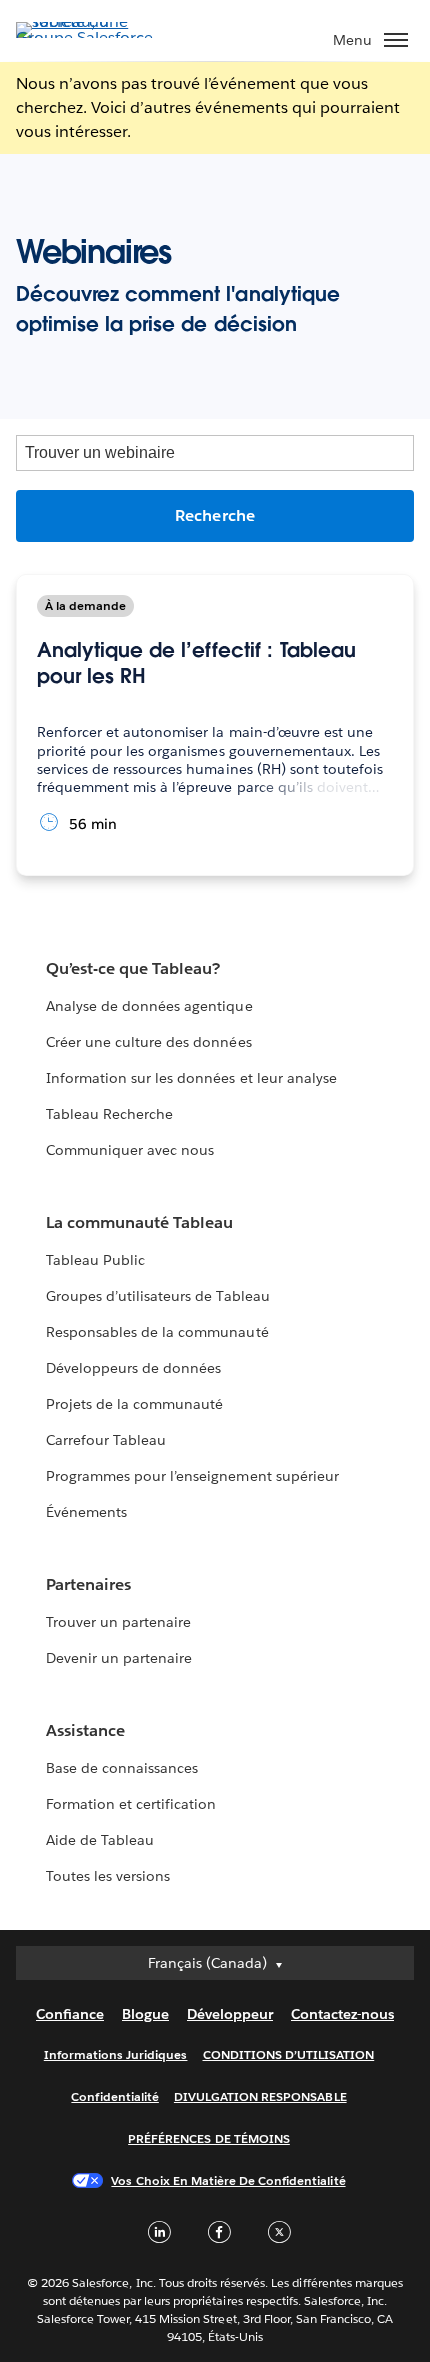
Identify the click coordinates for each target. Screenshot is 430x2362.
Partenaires (88, 1584)
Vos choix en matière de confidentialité (228, 2180)
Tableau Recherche (109, 1114)
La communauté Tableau (139, 1222)
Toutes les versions (108, 1876)
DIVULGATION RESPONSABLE (260, 2096)
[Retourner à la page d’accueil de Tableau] (86, 37)
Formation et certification (131, 1804)
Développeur (230, 2014)
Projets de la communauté (134, 1404)
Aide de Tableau (100, 1840)
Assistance (85, 1730)
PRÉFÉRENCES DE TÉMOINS (209, 2138)
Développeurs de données (133, 1368)
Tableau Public (95, 1260)
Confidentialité (114, 2096)
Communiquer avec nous (130, 1150)
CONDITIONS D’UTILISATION (289, 2054)
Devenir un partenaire (119, 1658)
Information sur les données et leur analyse (191, 1078)
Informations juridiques (116, 2054)
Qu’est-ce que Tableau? (133, 968)
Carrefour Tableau (106, 1440)
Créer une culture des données (149, 1042)
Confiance (70, 2014)
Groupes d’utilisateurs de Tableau (158, 1296)
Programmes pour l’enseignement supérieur (192, 1476)
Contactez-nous (342, 2014)
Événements (86, 1512)
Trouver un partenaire (118, 1622)
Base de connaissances (122, 1768)
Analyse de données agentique (149, 1006)
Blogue (145, 2014)
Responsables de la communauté (157, 1332)
